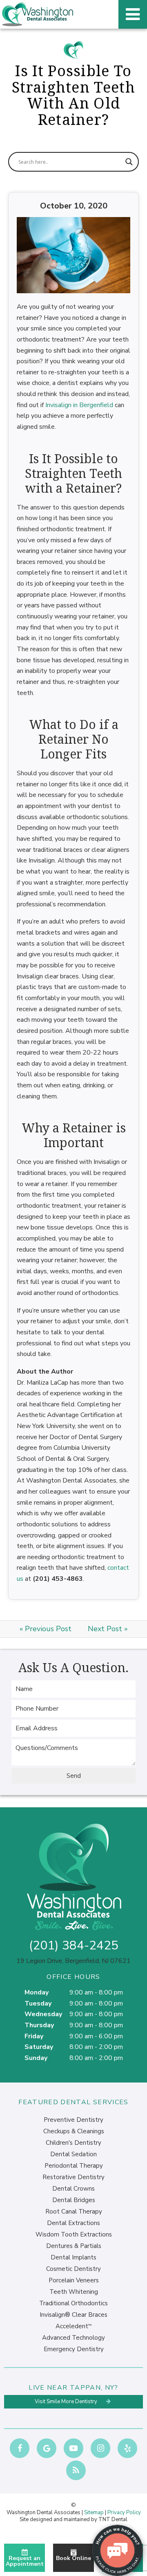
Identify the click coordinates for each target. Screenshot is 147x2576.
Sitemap (94, 2513)
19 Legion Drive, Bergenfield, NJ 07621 (73, 1961)
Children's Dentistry (73, 2143)
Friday (34, 2036)
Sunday (36, 2058)
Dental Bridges (74, 2200)
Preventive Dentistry (73, 2120)
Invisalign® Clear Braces (73, 2315)
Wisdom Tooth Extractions (74, 2234)
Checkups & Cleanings (74, 2131)
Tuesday (38, 2003)
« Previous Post (46, 1629)
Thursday (39, 2025)
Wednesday (43, 2014)
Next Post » (108, 1629)
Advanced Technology (73, 2338)
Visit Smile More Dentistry (67, 2402)
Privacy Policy (124, 2513)
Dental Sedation (73, 2154)
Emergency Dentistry (74, 2349)
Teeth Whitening (74, 2292)
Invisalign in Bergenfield (79, 405)
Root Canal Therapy (74, 2212)
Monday (37, 1992)
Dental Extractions (73, 2223)
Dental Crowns (73, 2189)
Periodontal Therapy (74, 2166)
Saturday (39, 2047)
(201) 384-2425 (74, 1946)
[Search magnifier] (129, 162)
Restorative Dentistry (73, 2177)
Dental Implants (73, 2257)
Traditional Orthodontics (73, 2303)
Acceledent (73, 2326)
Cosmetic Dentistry (73, 2269)
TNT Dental (113, 2519)
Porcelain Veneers (74, 2280)
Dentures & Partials (74, 2246)
